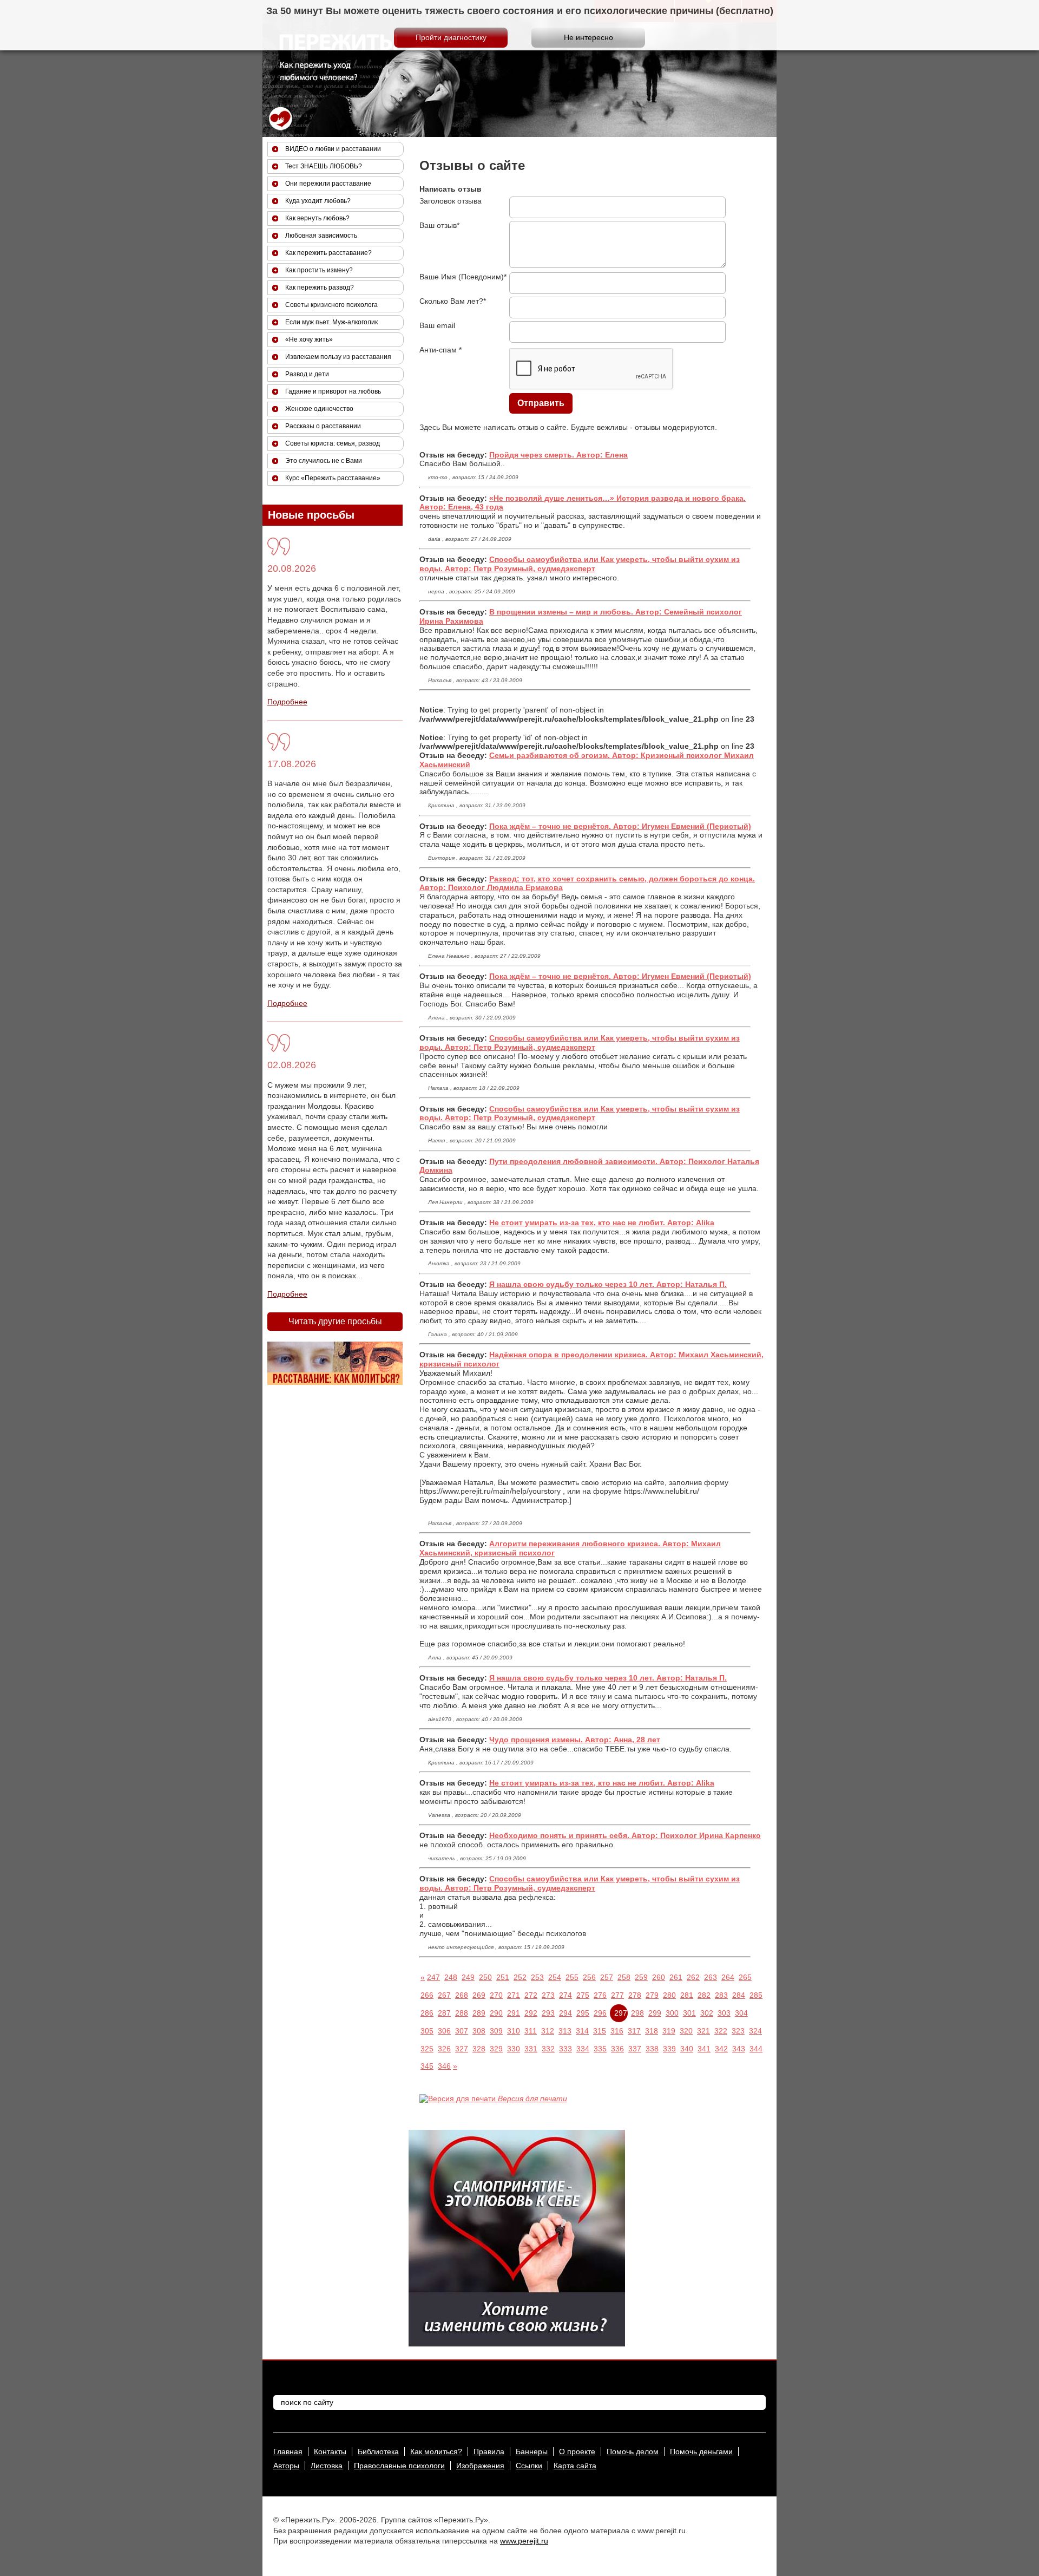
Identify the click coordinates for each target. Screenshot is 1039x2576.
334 (583, 2049)
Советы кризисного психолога (331, 305)
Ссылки (529, 2466)
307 (462, 2031)
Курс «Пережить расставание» (333, 478)
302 (707, 2013)
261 (676, 1977)
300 (672, 2013)
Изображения (480, 2466)
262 (693, 1977)
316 (617, 2031)
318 (652, 2031)
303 (724, 2013)
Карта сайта (575, 2466)
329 (496, 2049)
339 (669, 2049)
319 (669, 2031)
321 (703, 2031)
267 (444, 1995)
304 (741, 2013)
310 (514, 2031)
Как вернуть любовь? (317, 218)
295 (583, 2013)
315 (600, 2031)
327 (462, 2049)
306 (444, 2031)
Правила (489, 2451)
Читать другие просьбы (335, 1321)
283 (721, 1995)
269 (479, 1995)
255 (572, 1977)
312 (548, 2031)
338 (652, 2049)
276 (600, 1995)
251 (503, 1977)
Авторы (286, 2466)
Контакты (330, 2451)
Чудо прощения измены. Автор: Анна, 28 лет (575, 1740)
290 (496, 2013)
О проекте (577, 2451)
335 (600, 2049)
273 (548, 1995)
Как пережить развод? (320, 287)
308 (479, 2031)
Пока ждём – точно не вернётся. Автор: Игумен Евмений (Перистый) (620, 826)
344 (756, 2049)
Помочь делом (633, 2451)
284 (739, 1995)
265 (745, 1977)
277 (617, 1995)
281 (687, 1995)
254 (555, 1977)
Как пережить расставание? (328, 253)
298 (637, 2013)
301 (689, 2013)
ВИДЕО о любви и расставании (333, 149)
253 (537, 1977)
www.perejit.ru (524, 2541)
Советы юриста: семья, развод (333, 443)
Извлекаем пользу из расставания (338, 357)
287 (444, 2013)
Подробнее (287, 702)
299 (655, 2013)
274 (565, 1995)
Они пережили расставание (328, 184)
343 (739, 2049)
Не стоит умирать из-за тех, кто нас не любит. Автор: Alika (602, 1222)
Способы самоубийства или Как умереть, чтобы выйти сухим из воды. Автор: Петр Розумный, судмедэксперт (580, 564)
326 (444, 2049)
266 (427, 1995)
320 (686, 2031)
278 (635, 1995)
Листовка (327, 2466)
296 (600, 2013)
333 (565, 2049)
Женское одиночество (319, 409)
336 (617, 2049)
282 (704, 1995)
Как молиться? (436, 2451)
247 (433, 1977)
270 (496, 1995)
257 (607, 1977)
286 (427, 2013)
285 (756, 1995)
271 (514, 1995)
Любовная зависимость (321, 236)
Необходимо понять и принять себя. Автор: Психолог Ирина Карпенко (625, 1835)
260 (659, 1977)
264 (728, 1977)
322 (721, 2031)
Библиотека (378, 2451)
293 (548, 2013)
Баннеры (532, 2451)
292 (531, 2013)
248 (451, 1977)
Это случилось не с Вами (324, 461)
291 (514, 2013)
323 (738, 2031)
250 (485, 1977)
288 (462, 2013)
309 (496, 2031)
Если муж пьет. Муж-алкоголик (331, 322)
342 (721, 2049)
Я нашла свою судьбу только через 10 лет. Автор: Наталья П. (608, 1284)
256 (589, 1977)
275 (583, 1995)
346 (444, 2066)
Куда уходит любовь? (318, 201)
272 (531, 1995)
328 (479, 2049)
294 (565, 2013)
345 (427, 2066)
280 (669, 1995)
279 (652, 1995)
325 (427, 2049)
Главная (288, 2451)
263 (711, 1977)
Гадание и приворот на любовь (333, 391)
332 (548, 2049)
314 (582, 2031)
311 (531, 2031)
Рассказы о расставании (323, 426)
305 (427, 2031)
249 (468, 1977)
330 (514, 2049)
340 (687, 2049)
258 (624, 1977)
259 (641, 1977)
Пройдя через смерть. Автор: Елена (558, 455)
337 (635, 2049)
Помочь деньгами (701, 2451)
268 (462, 1995)
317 (634, 2031)
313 (565, 2031)
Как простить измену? (319, 270)
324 (755, 2031)
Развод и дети (307, 374)
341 (704, 2049)
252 (520, 1977)
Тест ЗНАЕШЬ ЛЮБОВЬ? (324, 166)
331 (531, 2049)
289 (479, 2013)
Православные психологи (399, 2466)
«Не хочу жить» (309, 339)
